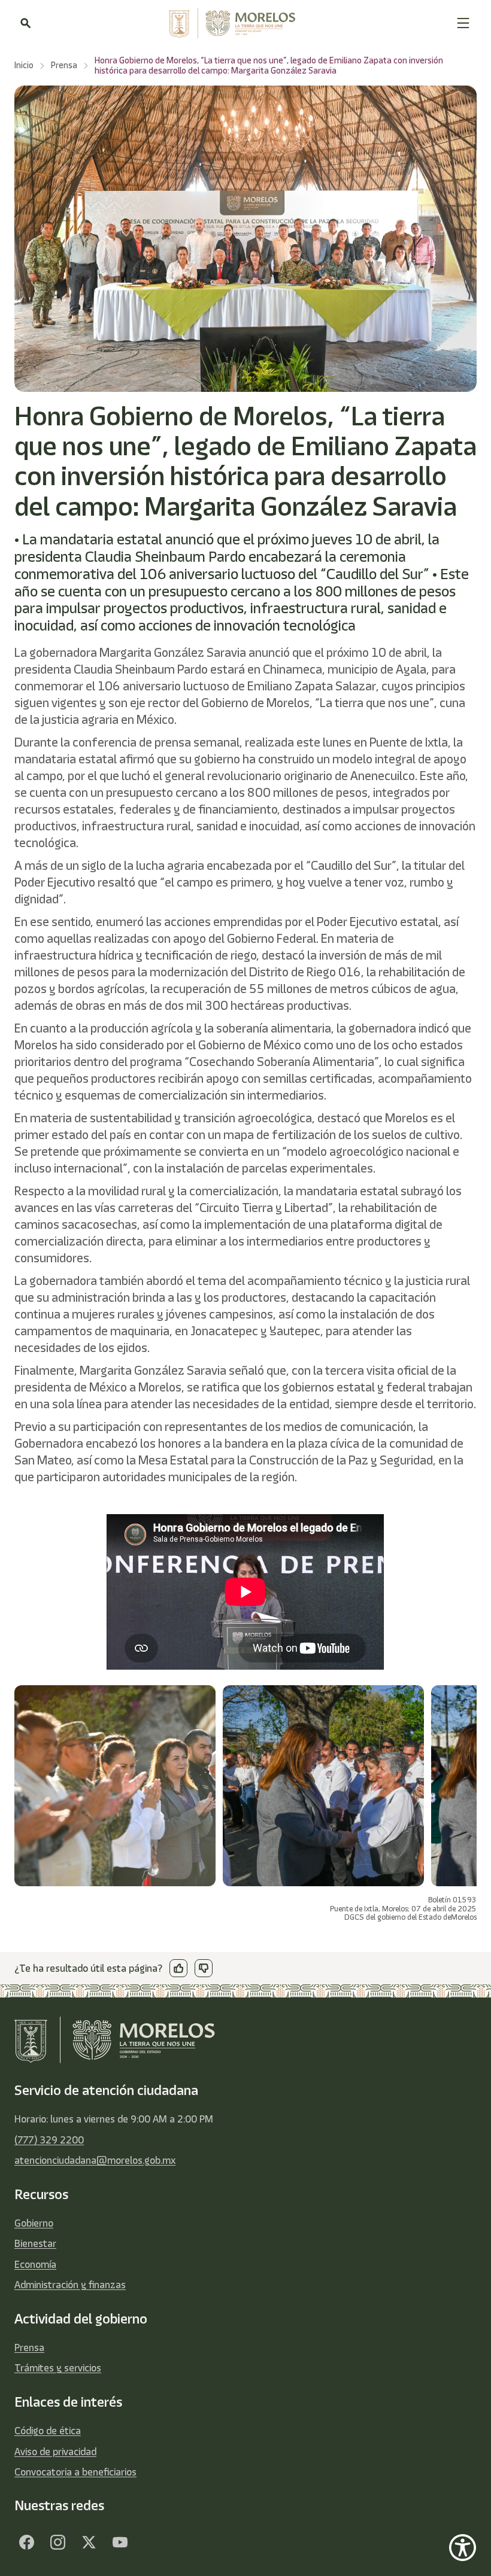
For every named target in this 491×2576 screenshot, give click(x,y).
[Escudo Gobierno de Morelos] (244, 23)
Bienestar (35, 2243)
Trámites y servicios (58, 2368)
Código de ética (48, 2431)
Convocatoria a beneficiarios (75, 2472)
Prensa (29, 2347)
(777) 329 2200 (49, 2140)
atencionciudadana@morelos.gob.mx (95, 2160)
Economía (35, 2264)
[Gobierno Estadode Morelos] (26, 2542)
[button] (463, 23)
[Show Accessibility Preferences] (463, 2548)
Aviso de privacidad (55, 2452)
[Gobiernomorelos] (57, 2542)
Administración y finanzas (70, 2285)
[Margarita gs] (89, 2542)
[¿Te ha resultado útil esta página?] (178, 1968)
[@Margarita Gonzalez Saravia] (120, 2542)
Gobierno (34, 2223)
